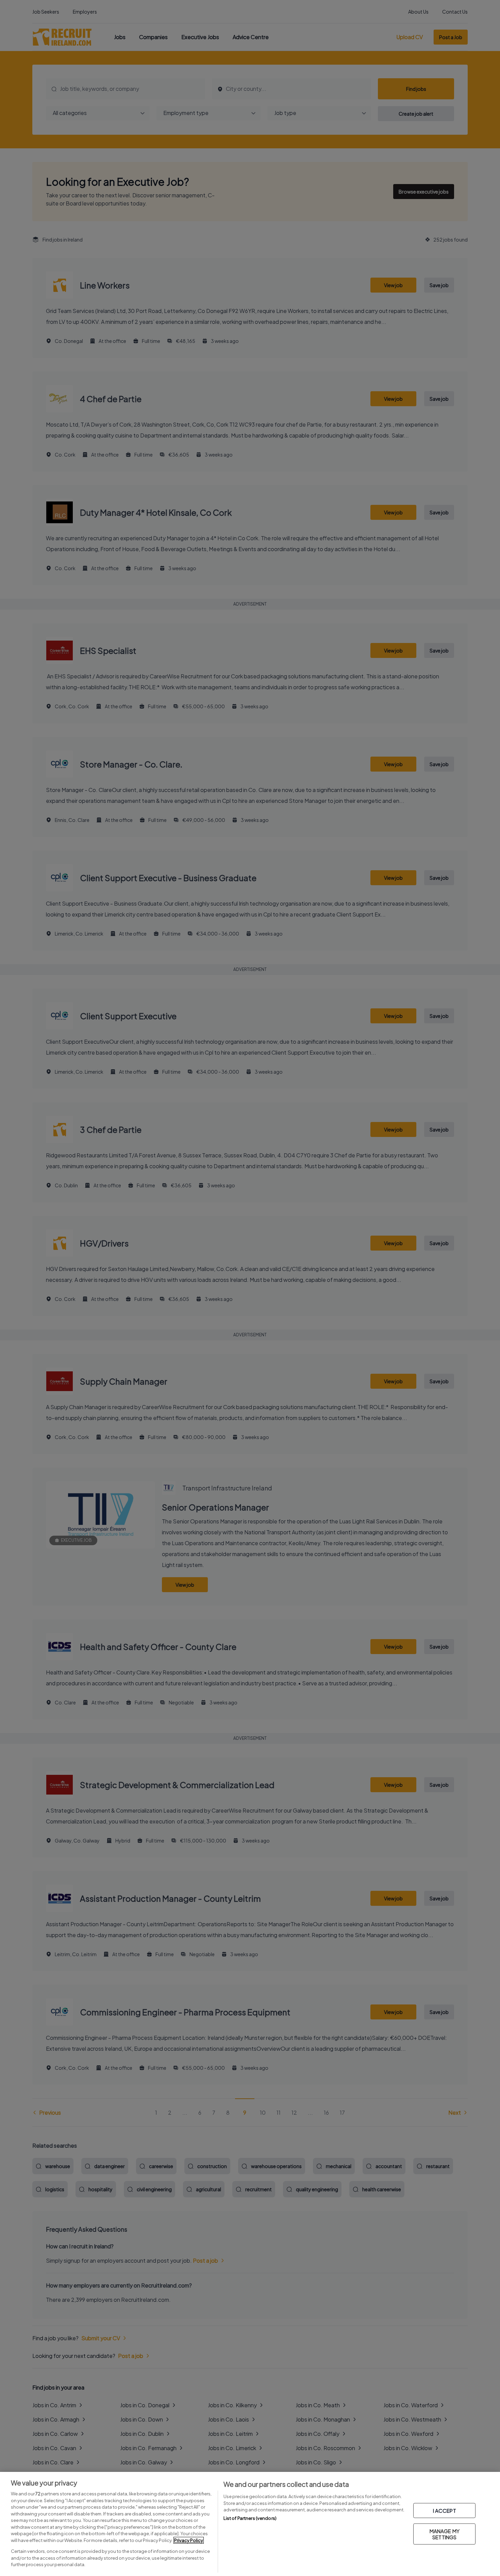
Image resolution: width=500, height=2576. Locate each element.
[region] (250, 2524)
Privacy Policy (189, 2540)
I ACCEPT (445, 2511)
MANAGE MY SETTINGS (445, 2534)
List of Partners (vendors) (250, 2518)
